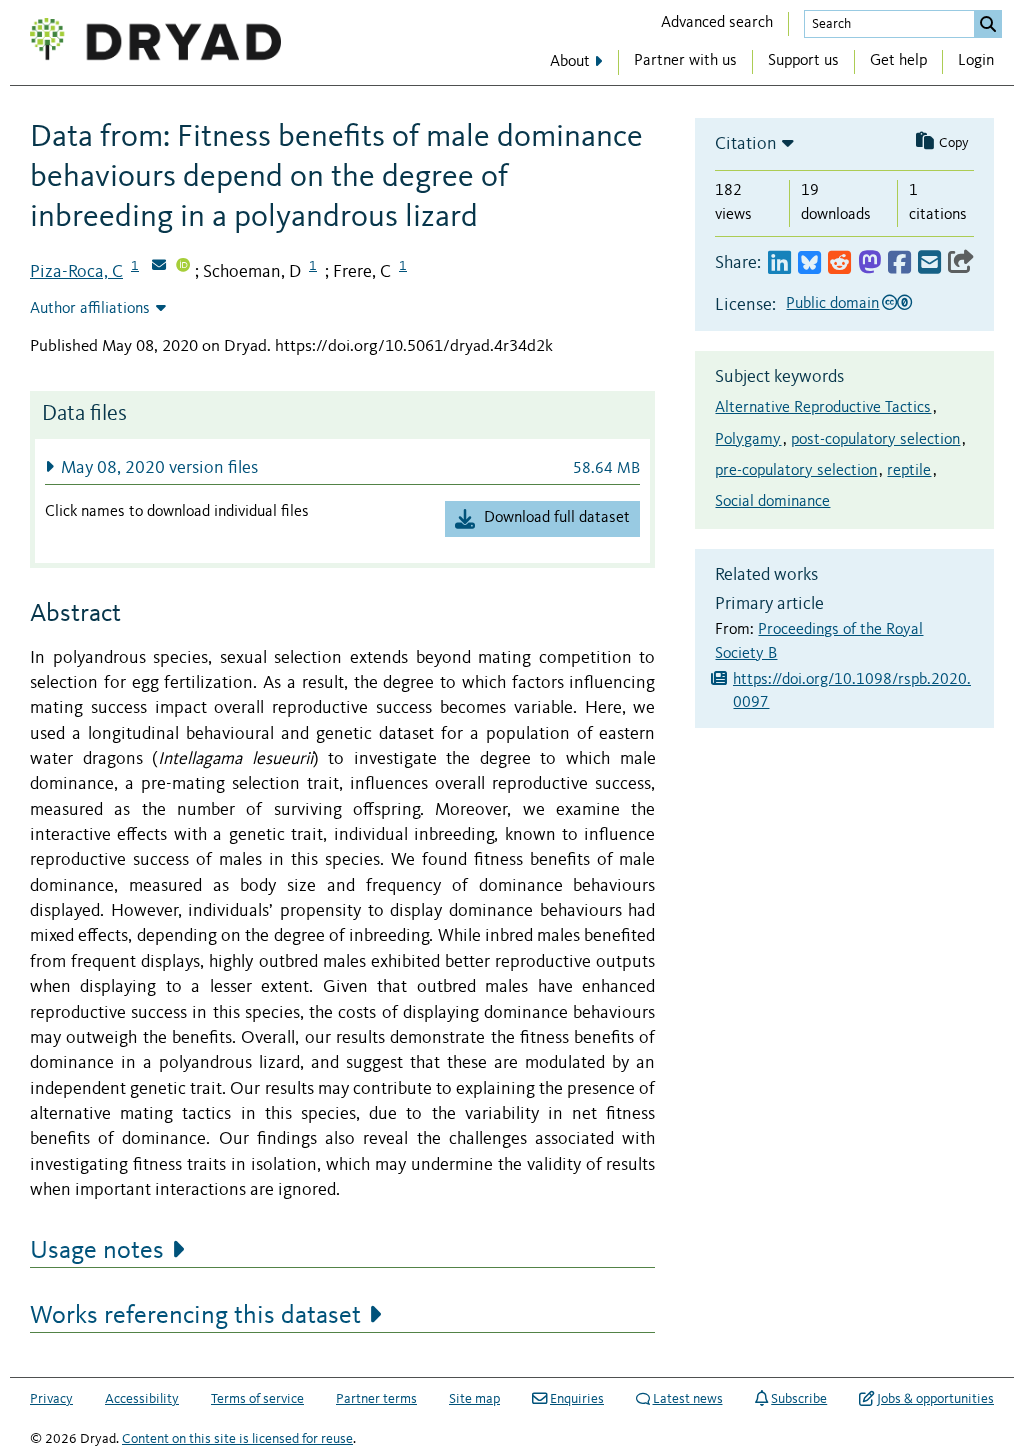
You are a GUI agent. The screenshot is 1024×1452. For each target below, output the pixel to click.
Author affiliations (90, 309)
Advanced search (717, 23)
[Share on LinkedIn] (779, 263)
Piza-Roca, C (76, 272)
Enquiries (577, 1399)
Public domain (832, 304)
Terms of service (257, 1399)
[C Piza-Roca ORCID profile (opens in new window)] (183, 267)
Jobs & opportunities (935, 1399)
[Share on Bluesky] (809, 263)
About (570, 62)
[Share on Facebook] (899, 263)
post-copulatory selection (875, 440)
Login (976, 61)
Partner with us (685, 61)
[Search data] (988, 24)
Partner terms (376, 1399)
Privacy (51, 1399)
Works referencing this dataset (195, 1316)
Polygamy (748, 440)
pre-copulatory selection (796, 471)
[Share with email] (929, 263)
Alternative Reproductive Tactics (823, 408)
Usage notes (97, 1251)
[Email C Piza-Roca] (159, 267)
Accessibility (142, 1399)
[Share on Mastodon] (869, 263)
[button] (342, 467)
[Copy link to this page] (961, 263)
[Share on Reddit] (839, 263)
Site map (474, 1399)
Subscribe (799, 1399)
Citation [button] (746, 144)
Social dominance (772, 502)
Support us (803, 61)
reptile (909, 471)
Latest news (688, 1399)
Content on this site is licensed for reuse (237, 1439)
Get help (898, 61)
